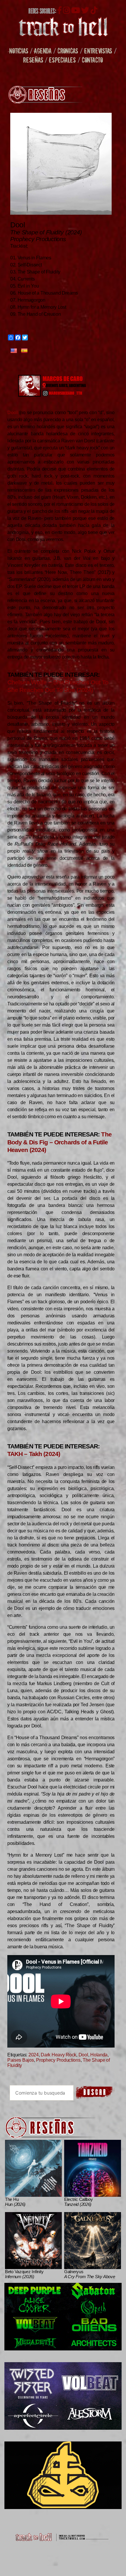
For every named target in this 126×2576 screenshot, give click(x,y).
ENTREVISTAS (98, 51)
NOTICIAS (19, 51)
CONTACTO (92, 60)
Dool (83, 2055)
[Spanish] (24, 351)
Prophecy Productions (58, 2060)
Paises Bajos (21, 2060)
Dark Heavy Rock (58, 2055)
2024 (34, 2055)
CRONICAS (68, 51)
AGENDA (43, 51)
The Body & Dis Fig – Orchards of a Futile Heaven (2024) (59, 1142)
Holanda (99, 2055)
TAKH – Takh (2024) (34, 1454)
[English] (14, 351)
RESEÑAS (33, 60)
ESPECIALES (62, 60)
